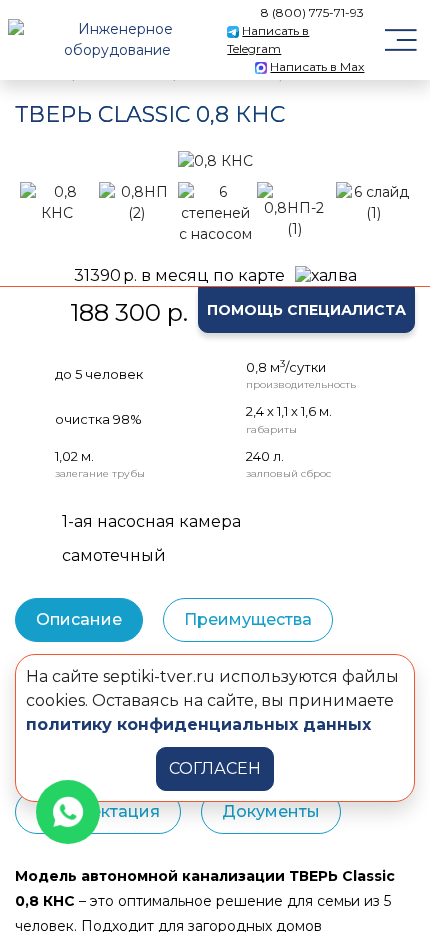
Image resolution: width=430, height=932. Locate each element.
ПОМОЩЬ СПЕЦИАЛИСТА (306, 310)
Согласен (215, 768)
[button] (40, 161)
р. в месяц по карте (179, 275)
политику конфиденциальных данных (198, 724)
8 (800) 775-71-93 (312, 12)
